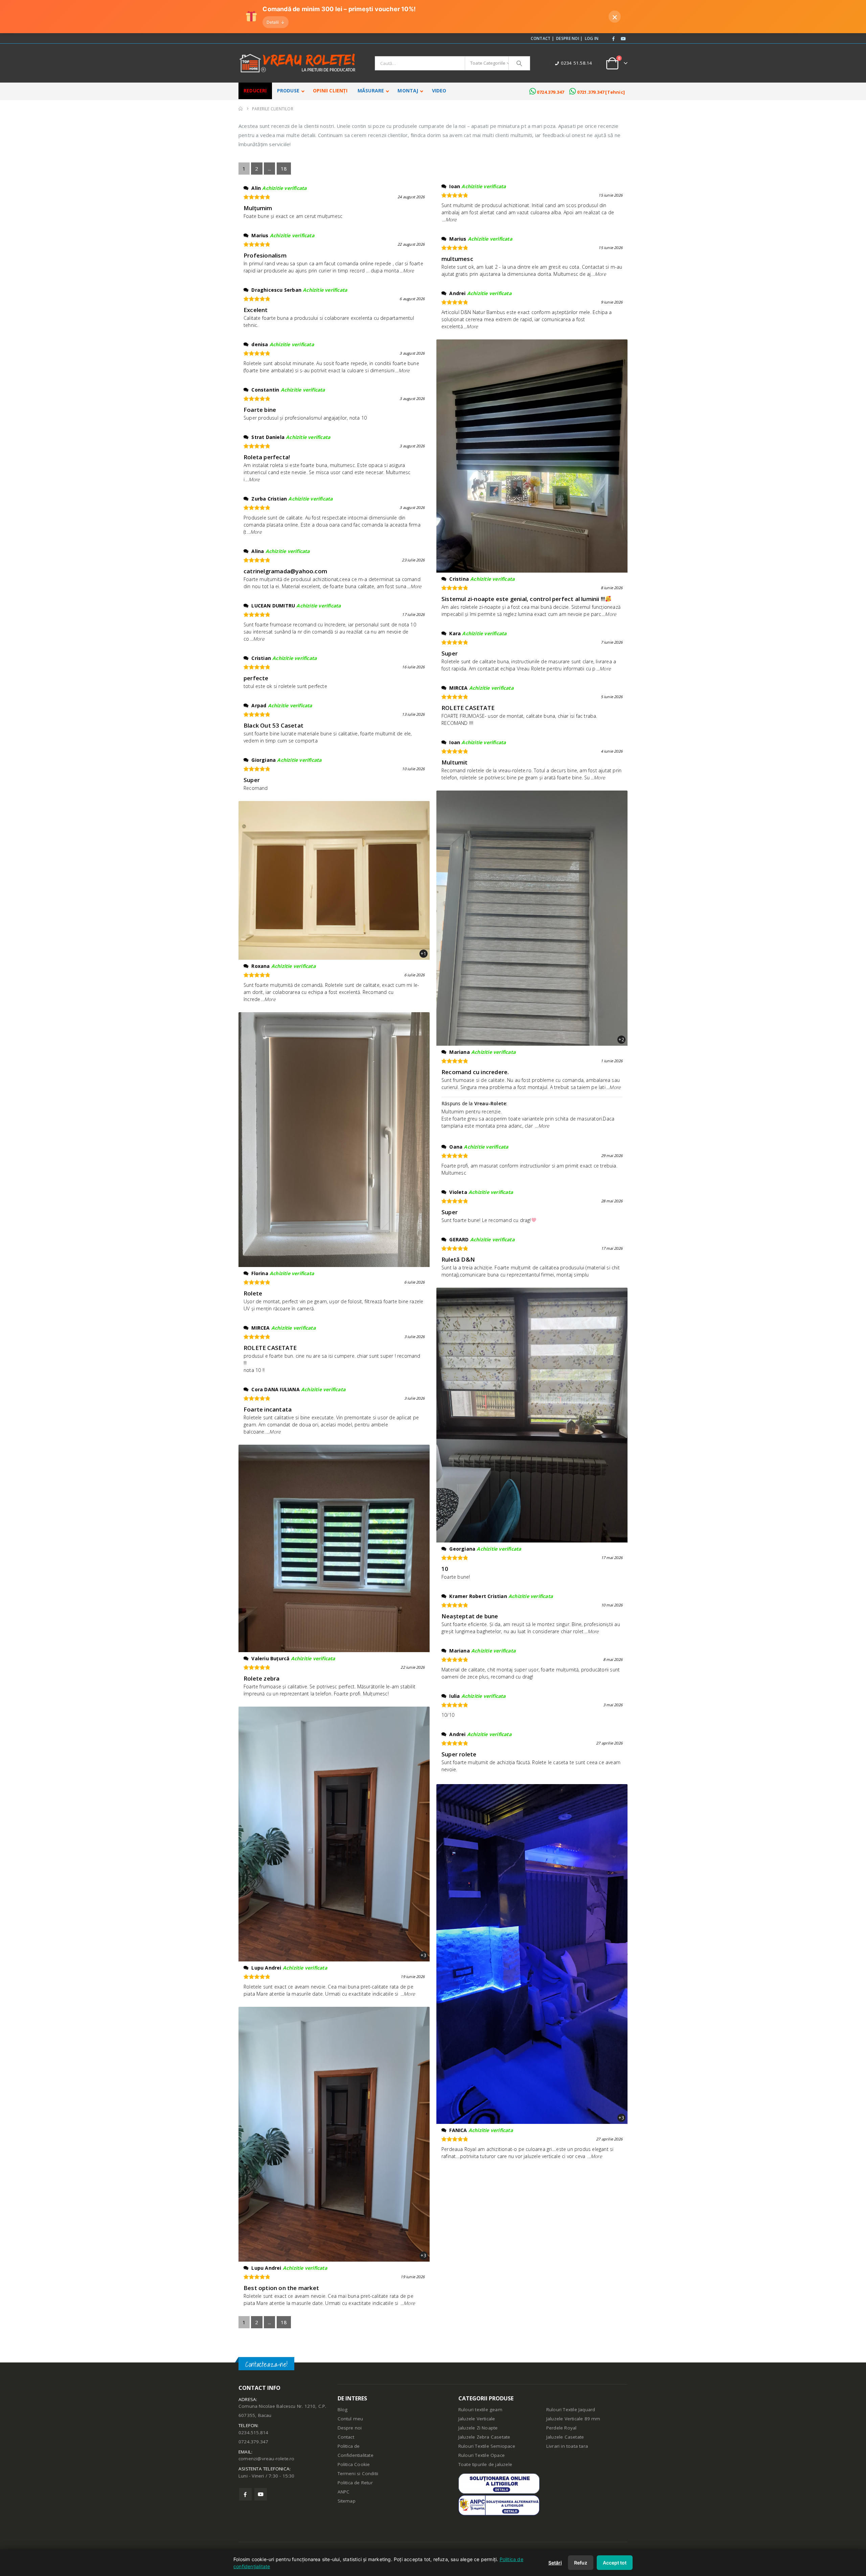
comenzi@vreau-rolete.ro (267, 2459)
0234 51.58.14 (577, 63)
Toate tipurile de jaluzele (485, 2464)
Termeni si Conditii (358, 2473)
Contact (346, 2437)
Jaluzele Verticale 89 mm (573, 2419)
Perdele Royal (562, 2428)
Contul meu (350, 2419)
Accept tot (615, 2563)
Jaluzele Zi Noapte (478, 2428)
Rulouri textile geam (480, 2410)
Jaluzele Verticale (477, 2419)
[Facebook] (614, 39)
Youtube (261, 2494)
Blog (343, 2410)
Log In (592, 38)
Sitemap (347, 2501)
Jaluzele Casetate (565, 2437)
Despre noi (350, 2428)
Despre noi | (569, 38)
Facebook (245, 2494)
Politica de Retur (355, 2483)
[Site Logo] (298, 63)
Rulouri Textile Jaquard (571, 2410)
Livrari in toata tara (567, 2446)
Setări (555, 2563)
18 (284, 169)
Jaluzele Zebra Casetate (484, 2437)
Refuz (581, 2563)
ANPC (344, 2492)
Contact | (542, 38)
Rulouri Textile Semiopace (487, 2446)
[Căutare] (519, 63)
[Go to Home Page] (241, 109)
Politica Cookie (354, 2464)
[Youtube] (623, 39)
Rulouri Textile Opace (482, 2455)
